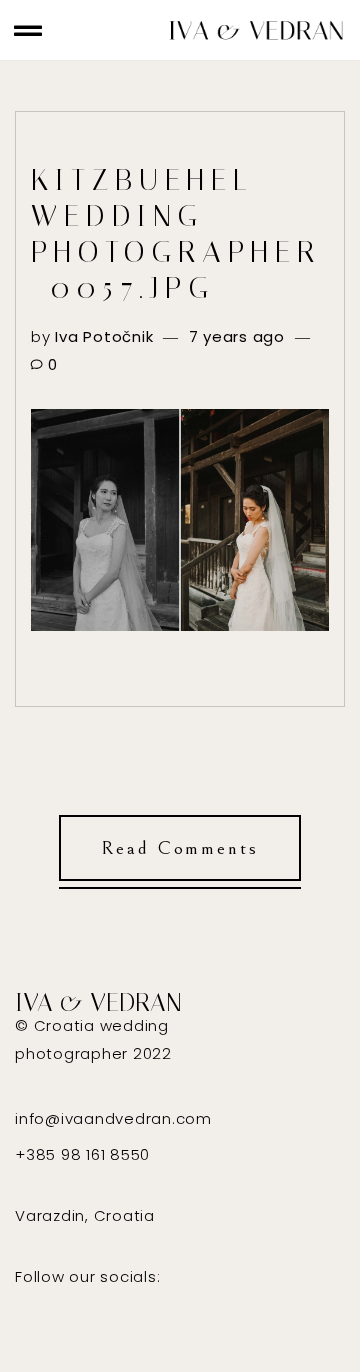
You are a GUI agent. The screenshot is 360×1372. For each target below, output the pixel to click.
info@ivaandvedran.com (113, 1118)
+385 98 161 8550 (82, 1154)
